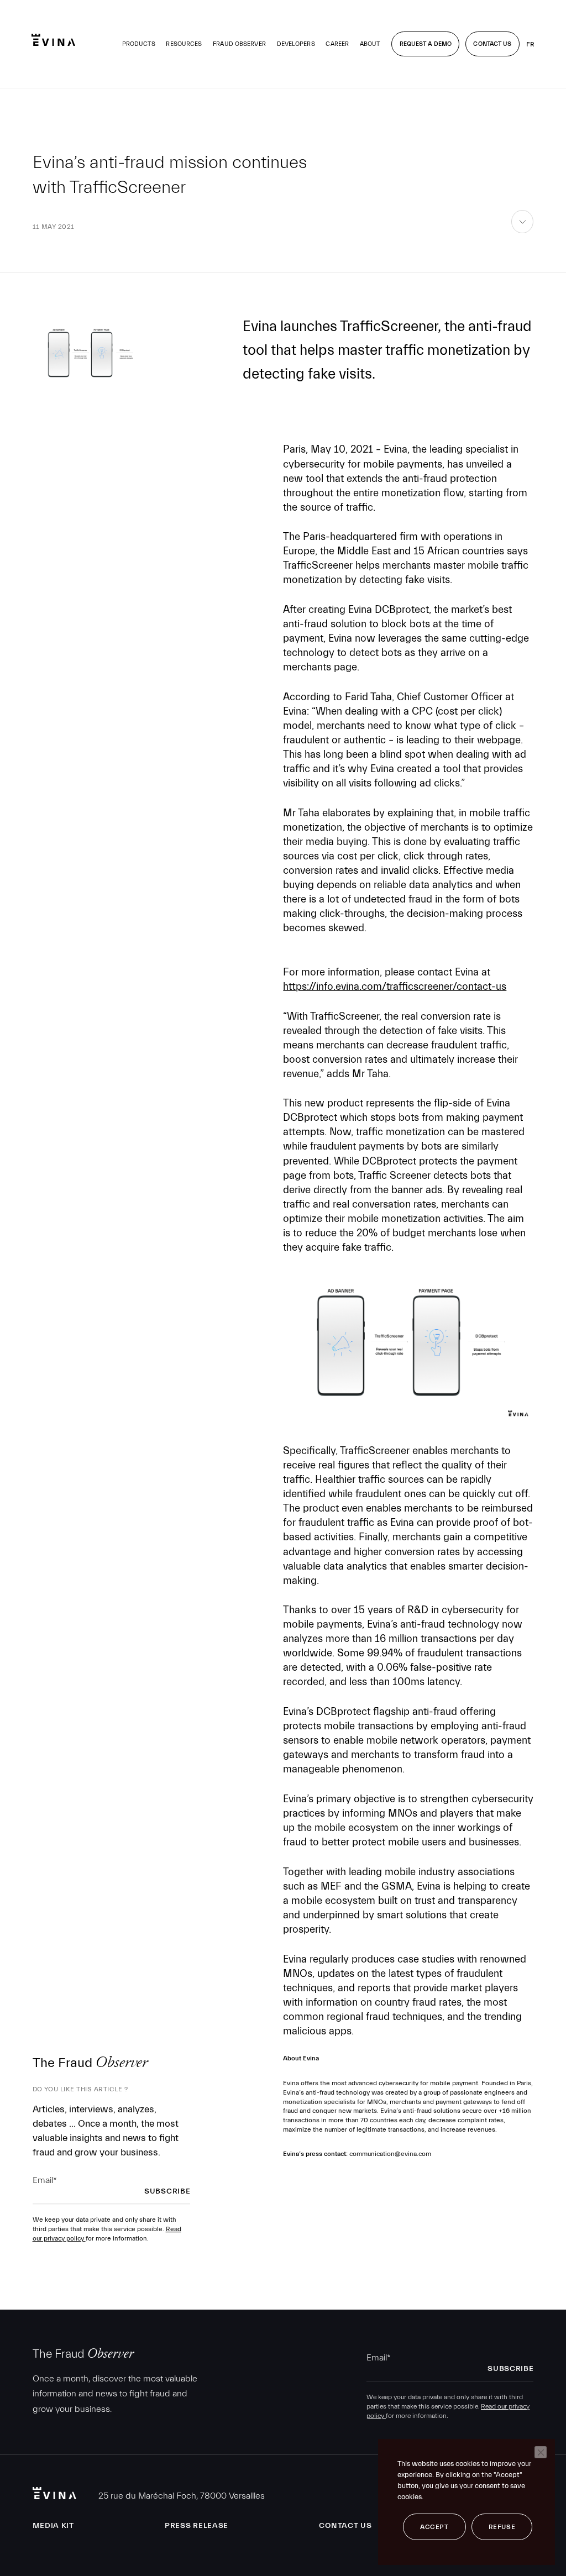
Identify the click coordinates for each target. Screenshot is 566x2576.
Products (139, 44)
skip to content (523, 233)
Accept (434, 2527)
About (370, 44)
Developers (296, 44)
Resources (184, 44)
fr (530, 44)
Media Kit (53, 2526)
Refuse (502, 2527)
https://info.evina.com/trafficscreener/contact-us (395, 987)
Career (337, 44)
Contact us (345, 2526)
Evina (53, 40)
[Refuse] (541, 2452)
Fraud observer (239, 44)
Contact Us (492, 44)
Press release (196, 2526)
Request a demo (426, 44)
